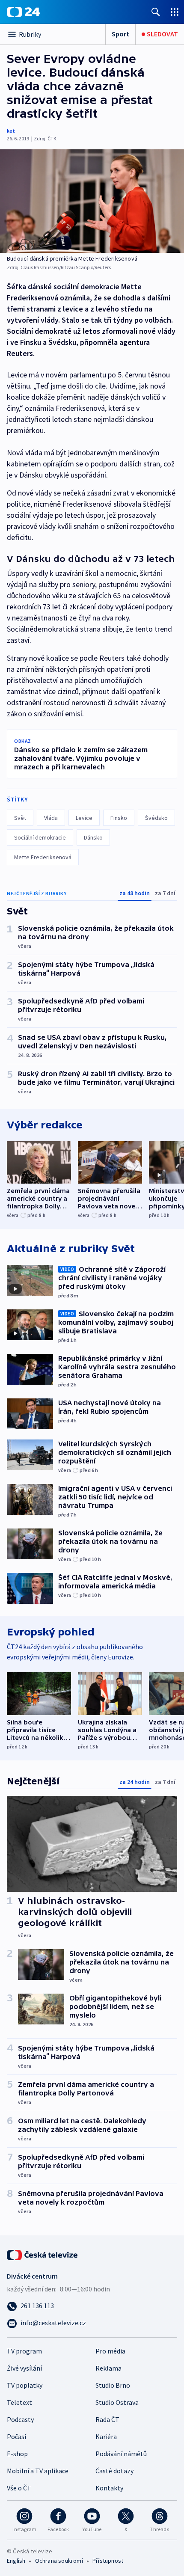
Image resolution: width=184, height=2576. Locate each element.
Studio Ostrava (117, 2402)
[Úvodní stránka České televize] (43, 2254)
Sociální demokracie (40, 837)
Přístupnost (108, 2561)
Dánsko (93, 837)
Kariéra (106, 2437)
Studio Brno (113, 2385)
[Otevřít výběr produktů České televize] (175, 12)
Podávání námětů (121, 2454)
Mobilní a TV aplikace (38, 2471)
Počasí (16, 2437)
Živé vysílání (24, 2368)
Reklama (108, 2368)
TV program (24, 2351)
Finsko (119, 818)
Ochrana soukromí (59, 2561)
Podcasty (20, 2419)
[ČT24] (23, 12)
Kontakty (109, 2488)
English (16, 2561)
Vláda (51, 818)
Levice (84, 818)
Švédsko (156, 818)
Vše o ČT (19, 2488)
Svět (20, 818)
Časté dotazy (114, 2471)
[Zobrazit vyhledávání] (156, 12)
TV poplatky (25, 2385)
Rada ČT (107, 2419)
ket (11, 131)
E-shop (17, 2454)
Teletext (19, 2402)
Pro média (110, 2351)
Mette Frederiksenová (43, 857)
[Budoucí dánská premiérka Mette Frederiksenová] (92, 201)
